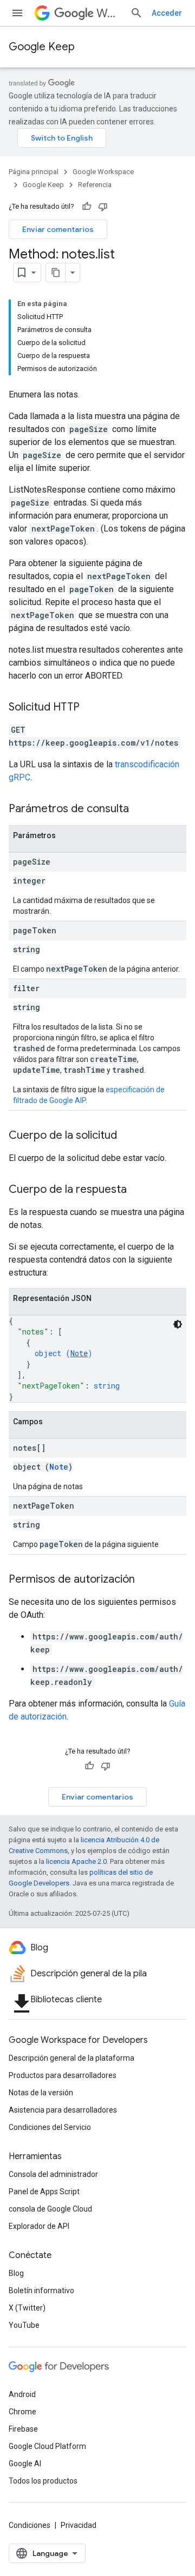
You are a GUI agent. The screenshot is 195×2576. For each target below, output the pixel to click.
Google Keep (42, 47)
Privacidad (79, 2525)
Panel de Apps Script (44, 2192)
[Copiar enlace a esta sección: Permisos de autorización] (146, 1580)
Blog (16, 2273)
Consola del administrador (53, 2174)
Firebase (23, 2429)
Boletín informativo (41, 2290)
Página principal (34, 172)
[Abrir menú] (17, 13)
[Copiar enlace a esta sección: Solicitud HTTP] (90, 708)
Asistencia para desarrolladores (63, 2110)
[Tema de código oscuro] (178, 1324)
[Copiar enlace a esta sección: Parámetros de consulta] (140, 809)
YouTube (24, 2325)
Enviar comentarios (58, 229)
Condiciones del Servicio (50, 2127)
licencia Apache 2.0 (76, 1861)
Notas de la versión (41, 2093)
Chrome (22, 2412)
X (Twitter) (27, 2308)
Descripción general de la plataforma (71, 2058)
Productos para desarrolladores (63, 2075)
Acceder (167, 13)
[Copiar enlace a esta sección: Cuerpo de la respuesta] (138, 1190)
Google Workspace (103, 172)
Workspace (109, 13)
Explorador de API (39, 2226)
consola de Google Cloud (50, 2209)
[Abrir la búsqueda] (136, 13)
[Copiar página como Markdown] (56, 273)
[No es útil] (103, 207)
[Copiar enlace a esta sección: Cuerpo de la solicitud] (128, 1136)
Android (22, 2394)
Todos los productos (43, 2481)
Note (79, 1353)
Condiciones (30, 2525)
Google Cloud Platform (47, 2446)
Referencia (95, 185)
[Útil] (87, 207)
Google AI (25, 2464)
